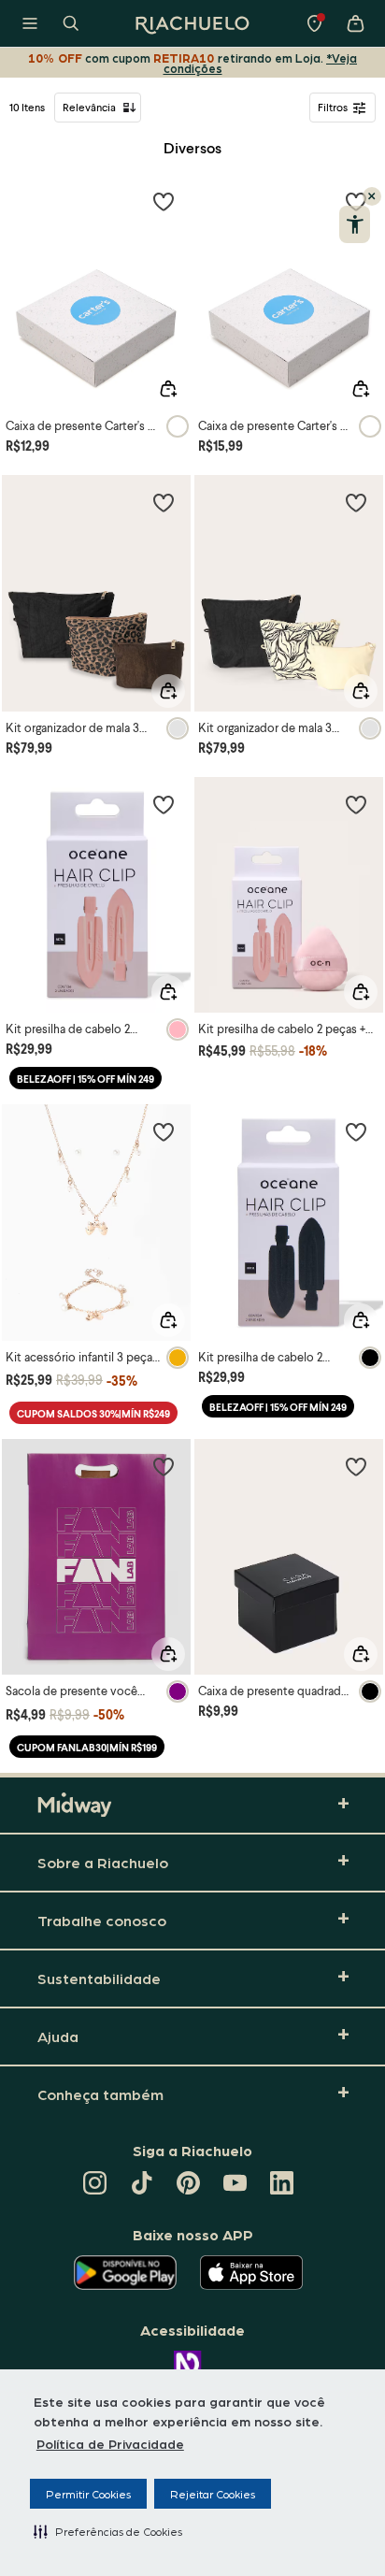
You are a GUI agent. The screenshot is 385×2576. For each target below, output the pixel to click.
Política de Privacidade (110, 2443)
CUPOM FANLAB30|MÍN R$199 (87, 1747)
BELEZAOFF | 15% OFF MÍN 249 (86, 1079)
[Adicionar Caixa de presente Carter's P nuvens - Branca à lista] (164, 201)
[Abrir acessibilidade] (355, 224)
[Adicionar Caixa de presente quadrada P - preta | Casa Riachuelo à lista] (356, 1466)
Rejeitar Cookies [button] (213, 2494)
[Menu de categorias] (30, 23)
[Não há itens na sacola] (355, 23)
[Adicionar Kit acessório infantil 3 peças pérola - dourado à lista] (164, 1131)
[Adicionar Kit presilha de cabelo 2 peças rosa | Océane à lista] (164, 804)
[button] (108, 2531)
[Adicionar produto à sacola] (168, 389)
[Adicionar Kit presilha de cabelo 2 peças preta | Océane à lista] (356, 1131)
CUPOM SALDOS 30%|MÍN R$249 (93, 1413)
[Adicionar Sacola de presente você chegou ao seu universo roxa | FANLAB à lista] (164, 1466)
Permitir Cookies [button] (88, 2494)
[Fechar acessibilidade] (372, 196)
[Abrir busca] (71, 23)
